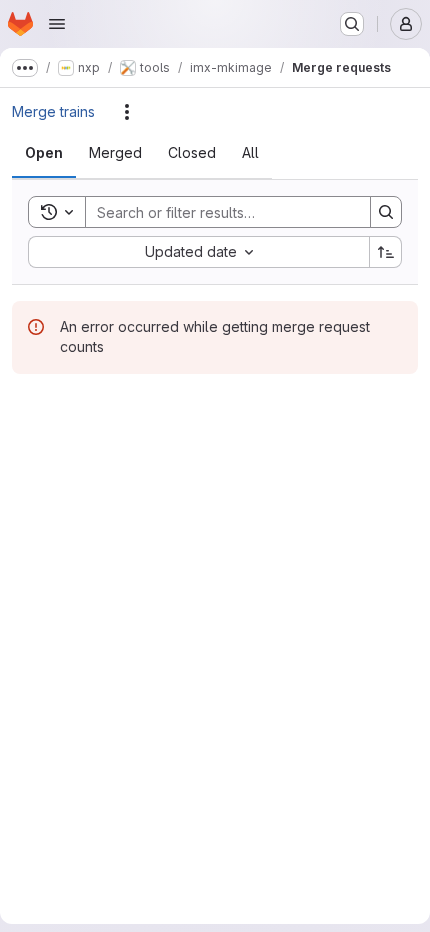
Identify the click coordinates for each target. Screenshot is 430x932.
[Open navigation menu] (57, 24)
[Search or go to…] (352, 24)
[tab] (44, 153)
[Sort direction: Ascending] (386, 252)
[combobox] (198, 252)
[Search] (386, 212)
